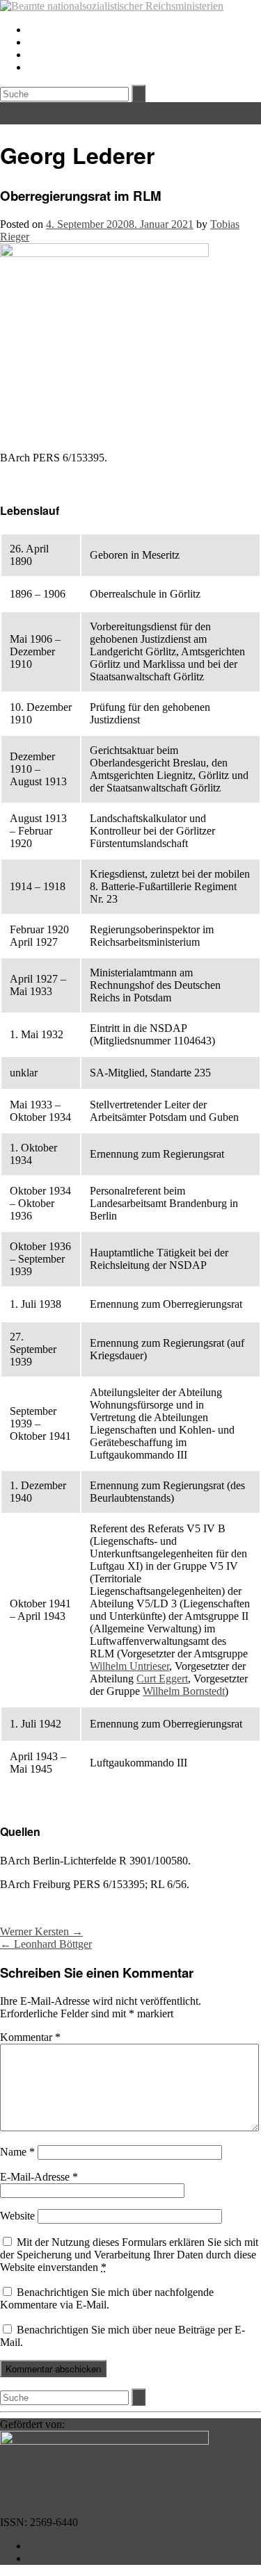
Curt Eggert (162, 1679)
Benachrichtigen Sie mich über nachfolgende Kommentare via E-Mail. (107, 2298)
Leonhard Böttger (46, 1944)
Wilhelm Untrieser (129, 1666)
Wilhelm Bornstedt (184, 1691)
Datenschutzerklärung (76, 2558)
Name (17, 2152)
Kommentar (30, 2037)
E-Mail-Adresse (39, 2177)
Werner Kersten (41, 1931)
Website (17, 2216)
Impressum (52, 2546)
